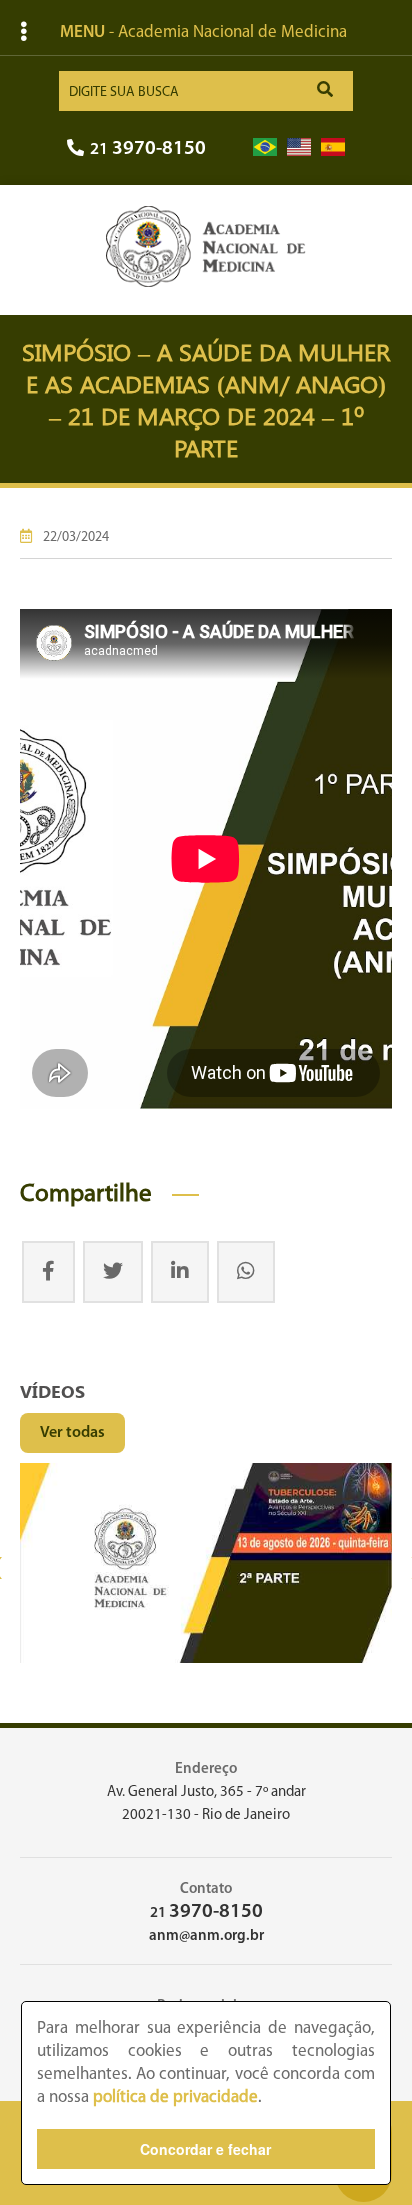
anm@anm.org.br (206, 1936)
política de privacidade (175, 2097)
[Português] (265, 147)
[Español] (333, 147)
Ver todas (72, 1433)
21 (148, 149)
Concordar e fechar (205, 2149)
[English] (299, 147)
